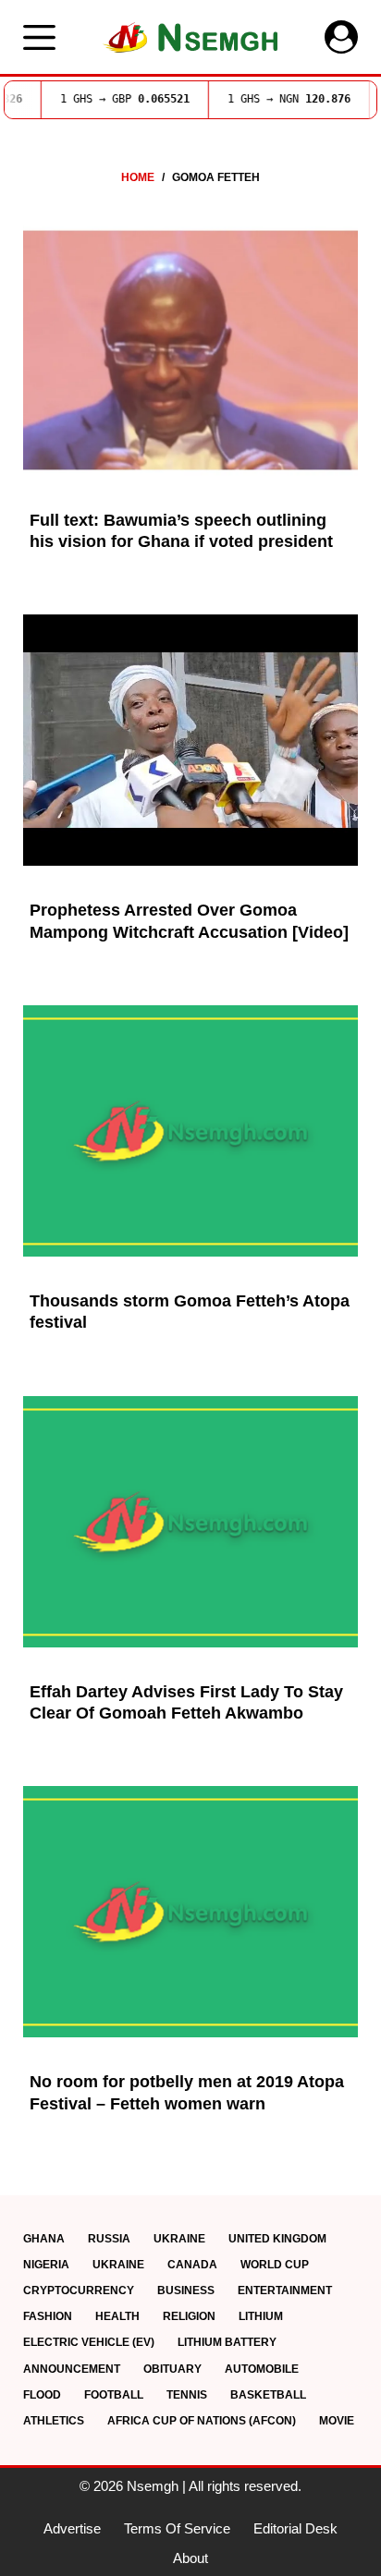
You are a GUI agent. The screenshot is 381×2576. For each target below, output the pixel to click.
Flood (42, 2395)
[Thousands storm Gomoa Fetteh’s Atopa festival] (191, 1131)
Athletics (54, 2421)
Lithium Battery (227, 2342)
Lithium (261, 2316)
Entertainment (285, 2290)
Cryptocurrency (79, 2290)
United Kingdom (277, 2239)
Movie (337, 2421)
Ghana (44, 2239)
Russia (109, 2239)
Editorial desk (295, 2528)
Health (117, 2316)
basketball (268, 2395)
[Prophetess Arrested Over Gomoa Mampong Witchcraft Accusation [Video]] (191, 740)
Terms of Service (177, 2528)
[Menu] (39, 37)
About (190, 2558)
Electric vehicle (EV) (89, 2342)
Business (186, 2290)
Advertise (72, 2528)
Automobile (262, 2369)
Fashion (48, 2316)
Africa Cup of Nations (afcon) (202, 2421)
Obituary (172, 2369)
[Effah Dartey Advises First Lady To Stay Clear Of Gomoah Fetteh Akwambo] (191, 1522)
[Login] (341, 37)
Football (114, 2395)
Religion (189, 2316)
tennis (187, 2395)
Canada (192, 2265)
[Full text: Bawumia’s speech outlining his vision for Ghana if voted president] (191, 350)
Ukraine (179, 2239)
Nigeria (46, 2265)
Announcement (72, 2369)
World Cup (275, 2265)
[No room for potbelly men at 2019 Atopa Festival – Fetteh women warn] (191, 1912)
